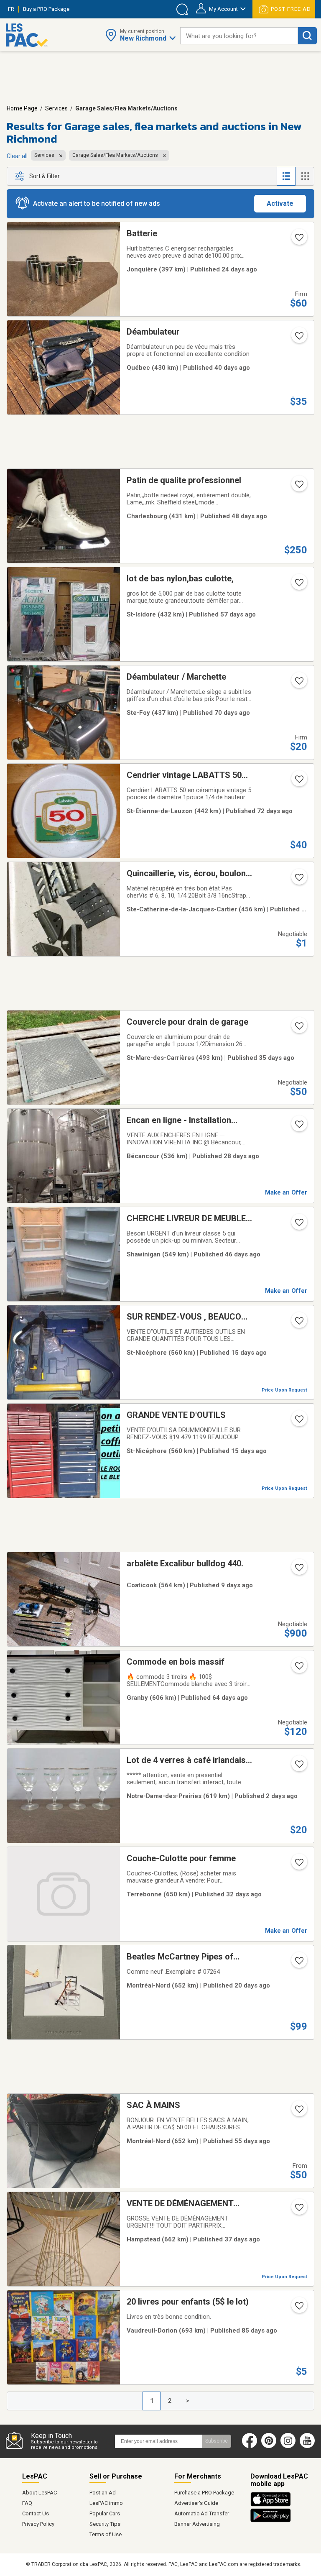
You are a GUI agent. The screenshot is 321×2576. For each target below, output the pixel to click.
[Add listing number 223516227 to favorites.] (298, 782)
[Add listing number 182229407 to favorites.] (298, 487)
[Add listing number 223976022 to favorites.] (298, 2112)
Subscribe (217, 2441)
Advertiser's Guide (196, 2503)
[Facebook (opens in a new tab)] (250, 2446)
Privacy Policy (38, 2524)
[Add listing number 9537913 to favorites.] (298, 585)
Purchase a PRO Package (204, 2493)
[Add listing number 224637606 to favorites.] (298, 2210)
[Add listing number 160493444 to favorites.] (298, 1028)
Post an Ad (103, 2493)
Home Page (22, 108)
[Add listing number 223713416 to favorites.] (298, 1668)
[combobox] (239, 36)
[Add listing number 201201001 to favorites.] (298, 1963)
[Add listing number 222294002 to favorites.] (298, 1422)
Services (56, 108)
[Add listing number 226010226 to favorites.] (298, 1767)
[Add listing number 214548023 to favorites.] (298, 338)
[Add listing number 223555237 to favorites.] (298, 683)
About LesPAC (39, 2493)
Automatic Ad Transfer (202, 2513)
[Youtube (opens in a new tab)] (309, 2446)
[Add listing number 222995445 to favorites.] (298, 2308)
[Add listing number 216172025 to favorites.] (298, 1225)
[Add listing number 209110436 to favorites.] (298, 1323)
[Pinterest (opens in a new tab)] (269, 2446)
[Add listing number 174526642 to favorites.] (298, 880)
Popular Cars (105, 2513)
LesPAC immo (106, 2503)
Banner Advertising (197, 2524)
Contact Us (36, 2513)
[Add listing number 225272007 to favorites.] (298, 240)
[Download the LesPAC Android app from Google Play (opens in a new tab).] (271, 2521)
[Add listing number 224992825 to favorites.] (298, 1127)
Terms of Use (106, 2534)
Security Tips (105, 2524)
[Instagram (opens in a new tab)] (288, 2446)
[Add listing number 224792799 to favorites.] (298, 1865)
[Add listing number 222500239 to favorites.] (298, 1570)
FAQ (27, 2503)
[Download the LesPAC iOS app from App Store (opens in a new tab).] (273, 2505)
